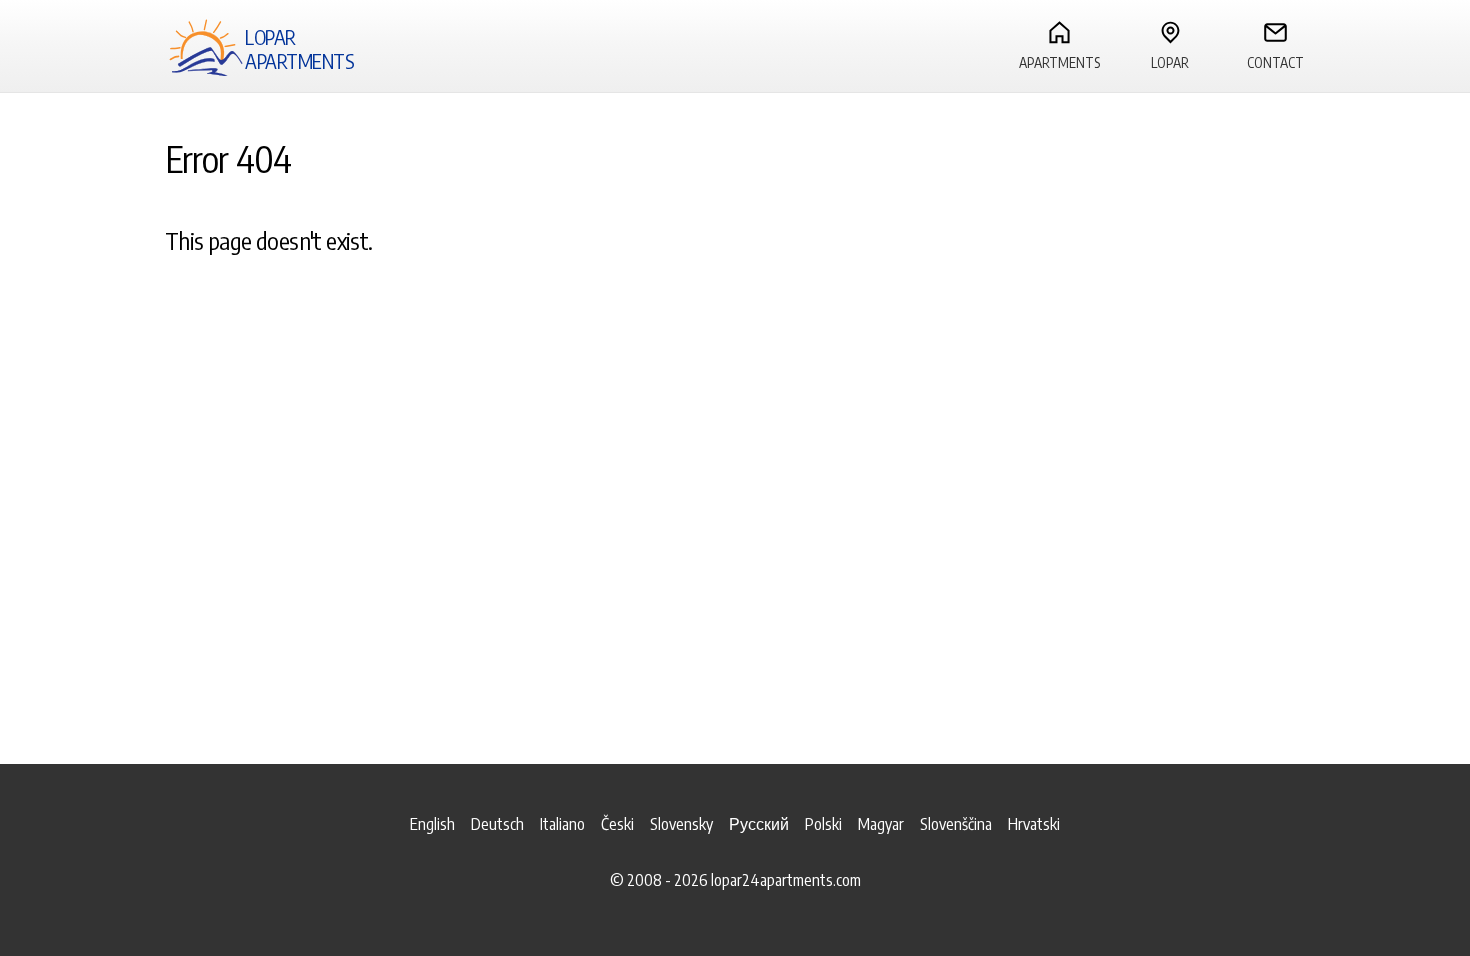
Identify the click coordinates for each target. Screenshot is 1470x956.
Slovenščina (956, 824)
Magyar (881, 824)
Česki (617, 824)
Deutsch (497, 824)
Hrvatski (1034, 824)
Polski (823, 824)
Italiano (562, 824)
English (432, 824)
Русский (759, 824)
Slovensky (681, 824)
